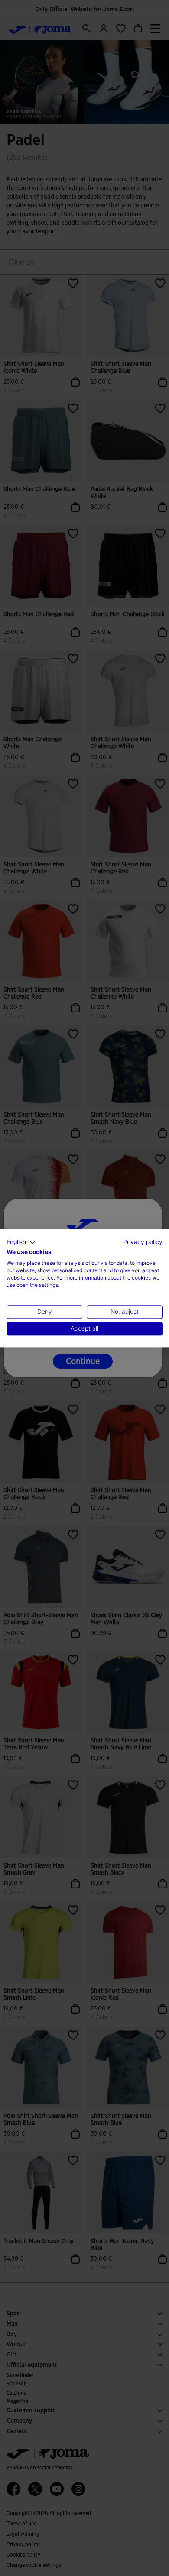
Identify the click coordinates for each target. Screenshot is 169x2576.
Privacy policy (143, 1242)
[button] (21, 1242)
